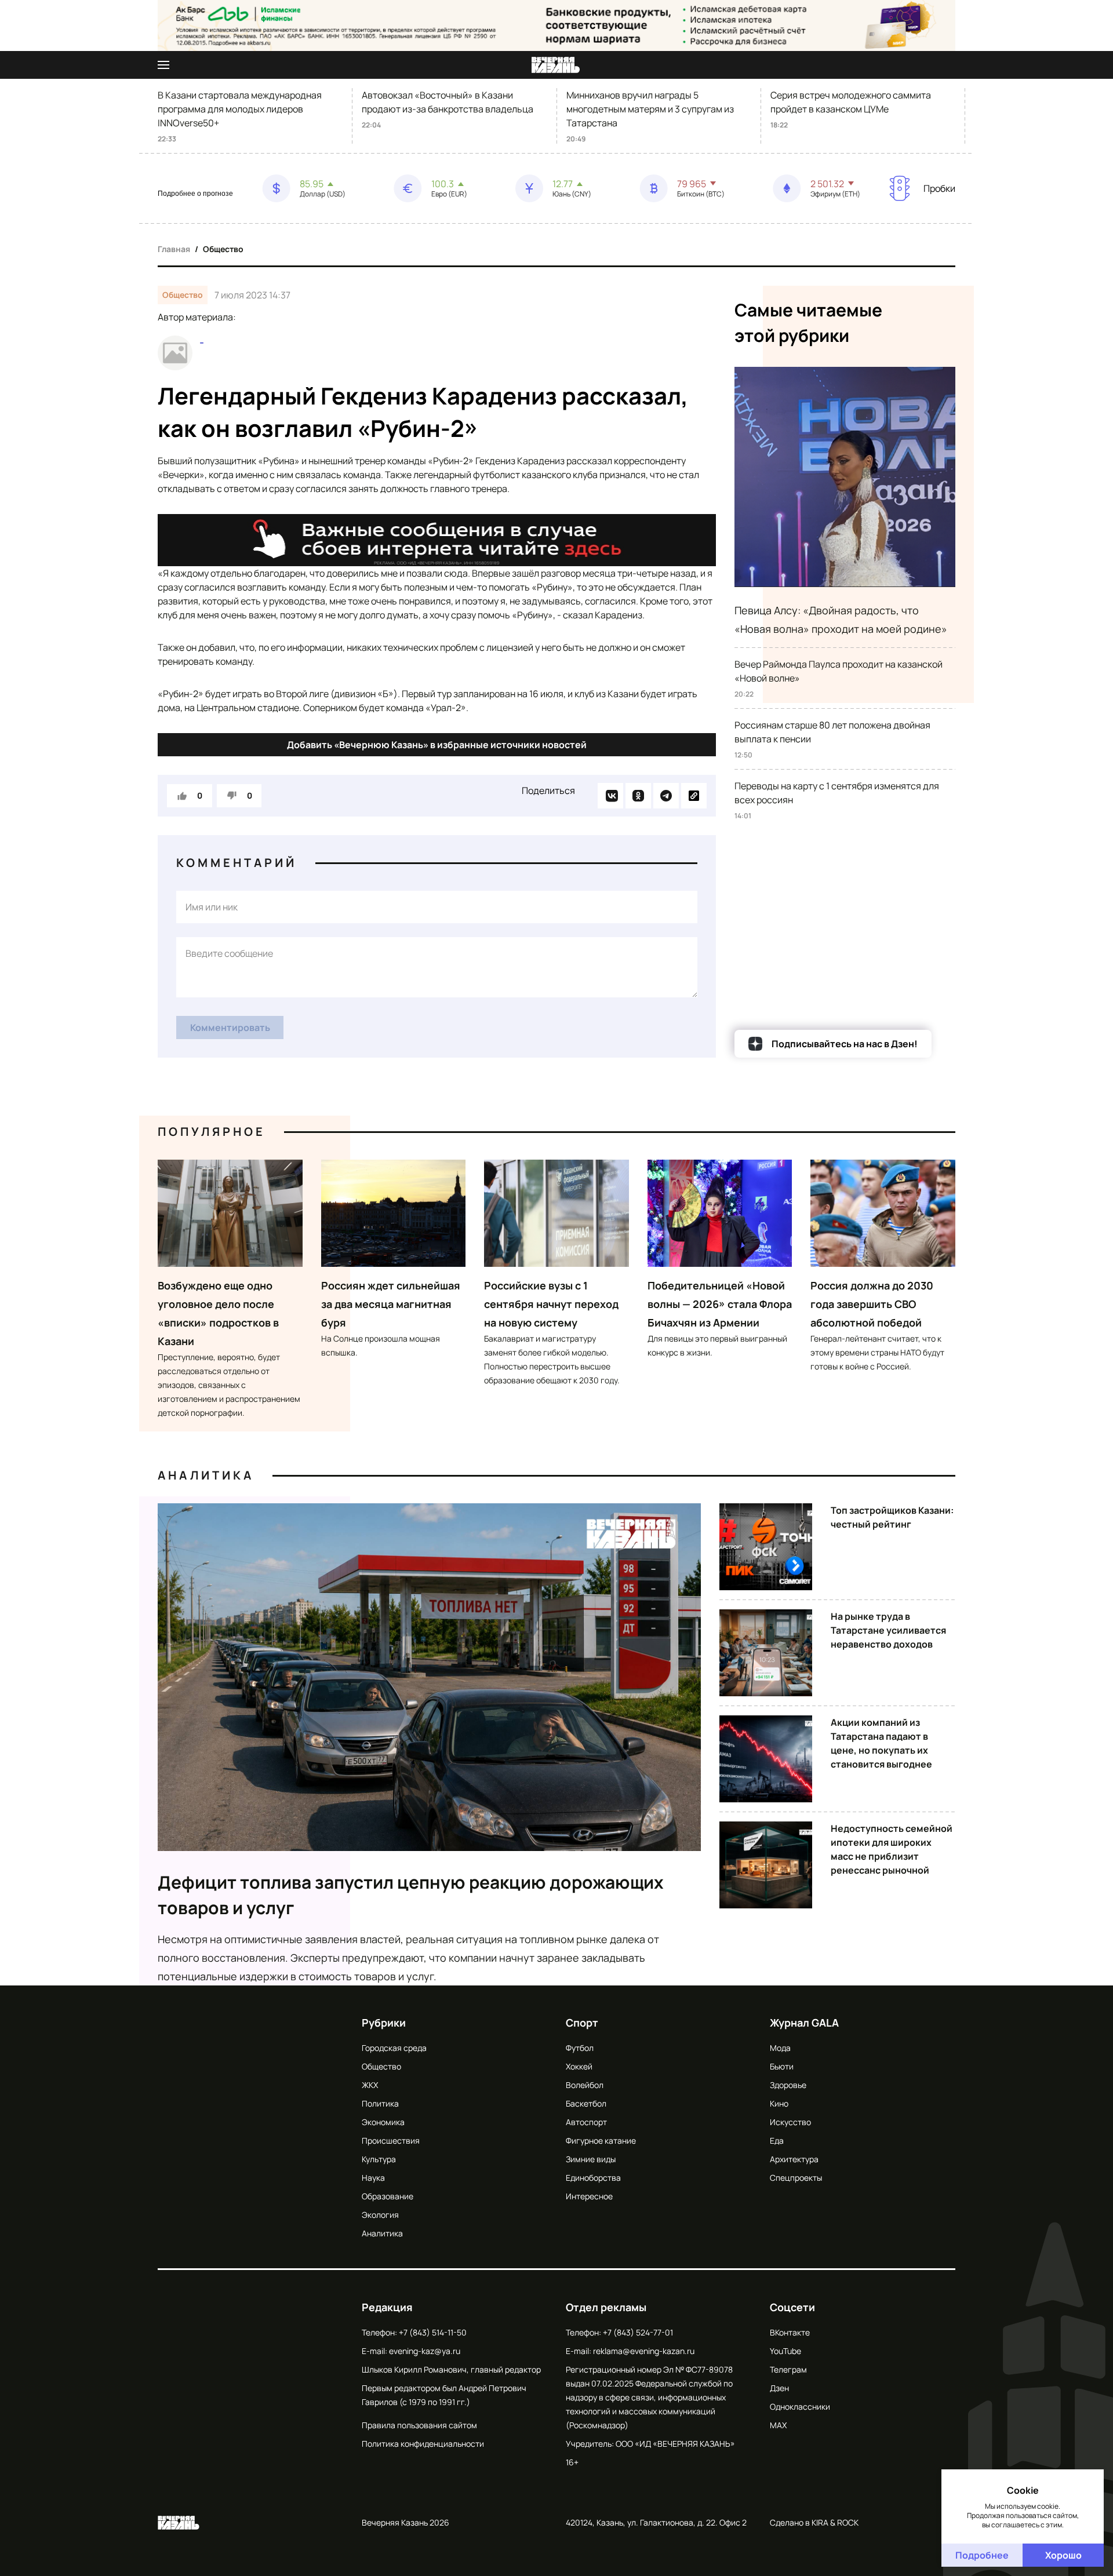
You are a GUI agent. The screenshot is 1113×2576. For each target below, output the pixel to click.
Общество (223, 249)
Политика (380, 2103)
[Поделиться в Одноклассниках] (638, 796)
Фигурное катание (601, 2140)
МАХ (778, 2425)
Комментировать (230, 1028)
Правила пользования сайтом (419, 2425)
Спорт (582, 2023)
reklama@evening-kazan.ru (644, 2351)
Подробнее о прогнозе (195, 194)
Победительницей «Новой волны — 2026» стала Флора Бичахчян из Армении (720, 1304)
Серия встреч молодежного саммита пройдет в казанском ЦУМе (851, 102)
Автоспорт (586, 2122)
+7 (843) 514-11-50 (433, 2332)
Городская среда (394, 2048)
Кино (779, 2103)
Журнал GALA (804, 2023)
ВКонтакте (790, 2332)
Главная (174, 249)
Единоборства (593, 2178)
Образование (388, 2196)
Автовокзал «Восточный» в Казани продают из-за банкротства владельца (448, 102)
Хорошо (1063, 2555)
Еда (777, 2140)
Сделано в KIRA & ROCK (814, 2522)
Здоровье (788, 2085)
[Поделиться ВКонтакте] (610, 796)
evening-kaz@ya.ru (425, 2351)
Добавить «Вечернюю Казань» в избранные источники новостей (437, 745)
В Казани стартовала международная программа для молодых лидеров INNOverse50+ (240, 109)
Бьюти (782, 2066)
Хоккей (579, 2066)
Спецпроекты (796, 2178)
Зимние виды (591, 2159)
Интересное (589, 2196)
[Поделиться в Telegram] (666, 796)
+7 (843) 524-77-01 (638, 2332)
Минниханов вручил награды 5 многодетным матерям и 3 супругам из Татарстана (650, 109)
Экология (380, 2215)
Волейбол (585, 2085)
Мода (780, 2048)
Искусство (790, 2122)
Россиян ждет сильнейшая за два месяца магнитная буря (391, 1304)
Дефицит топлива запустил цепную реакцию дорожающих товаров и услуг (411, 1895)
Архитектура (794, 2159)
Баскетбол (586, 2103)
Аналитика (206, 1475)
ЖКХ (370, 2085)
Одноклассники (800, 2406)
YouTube (785, 2351)
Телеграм (788, 2369)
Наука (373, 2178)
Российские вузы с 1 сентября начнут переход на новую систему (551, 1304)
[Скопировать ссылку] (694, 796)
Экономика (383, 2122)
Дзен (779, 2388)
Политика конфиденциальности (423, 2444)
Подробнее (982, 2555)
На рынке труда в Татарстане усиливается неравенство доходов (888, 1630)
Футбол (580, 2048)
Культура (379, 2159)
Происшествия (391, 2140)
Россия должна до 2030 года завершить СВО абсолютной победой (872, 1304)
